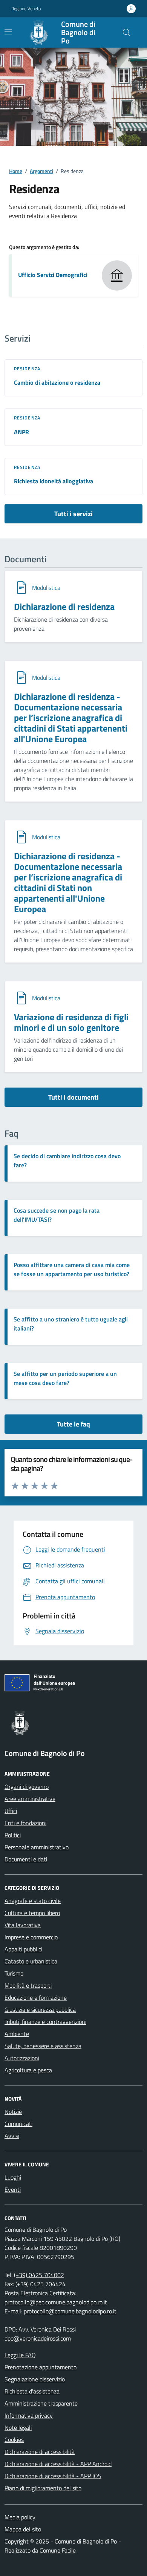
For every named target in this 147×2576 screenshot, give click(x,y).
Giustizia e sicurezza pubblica (40, 2010)
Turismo (14, 1973)
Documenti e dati (26, 1859)
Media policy (20, 2517)
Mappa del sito (23, 2529)
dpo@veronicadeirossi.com (38, 2338)
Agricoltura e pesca (28, 2070)
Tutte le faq (73, 1424)
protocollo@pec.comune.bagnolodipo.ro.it (56, 2302)
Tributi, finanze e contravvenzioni (45, 2022)
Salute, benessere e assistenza (43, 2046)
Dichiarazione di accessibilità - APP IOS (53, 2476)
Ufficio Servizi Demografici (53, 275)
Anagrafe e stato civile (33, 1901)
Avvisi (12, 2136)
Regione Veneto (26, 9)
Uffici (11, 1811)
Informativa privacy (29, 2415)
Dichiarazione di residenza (64, 606)
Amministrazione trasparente (41, 2403)
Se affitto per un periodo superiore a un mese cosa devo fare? (65, 1378)
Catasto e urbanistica (31, 1961)
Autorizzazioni (22, 2058)
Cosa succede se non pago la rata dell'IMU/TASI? (57, 1215)
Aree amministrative (30, 1799)
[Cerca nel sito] (127, 32)
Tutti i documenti (73, 1097)
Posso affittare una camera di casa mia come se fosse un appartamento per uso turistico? (72, 1269)
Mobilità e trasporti (28, 1985)
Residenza (27, 369)
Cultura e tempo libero (32, 1913)
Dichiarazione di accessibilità (40, 2452)
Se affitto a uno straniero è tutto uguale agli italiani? (71, 1324)
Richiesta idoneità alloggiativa (54, 481)
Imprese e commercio (31, 1937)
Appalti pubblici (23, 1949)
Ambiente (17, 2034)
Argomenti (41, 171)
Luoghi (13, 2177)
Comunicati (18, 2124)
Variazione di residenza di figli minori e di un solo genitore (71, 1022)
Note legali (18, 2427)
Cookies (14, 2440)
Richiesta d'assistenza (32, 2391)
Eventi (13, 2189)
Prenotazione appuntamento (41, 2367)
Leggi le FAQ (20, 2355)
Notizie (13, 2112)
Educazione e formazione (36, 1997)
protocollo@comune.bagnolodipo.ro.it (70, 2311)
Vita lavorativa (23, 1925)
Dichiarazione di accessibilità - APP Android (58, 2464)
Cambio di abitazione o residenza (57, 382)
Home (16, 171)
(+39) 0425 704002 (39, 2275)
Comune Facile (58, 2550)
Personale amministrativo (37, 1847)
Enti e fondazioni (25, 1823)
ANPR (21, 432)
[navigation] (8, 32)
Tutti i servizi (73, 514)
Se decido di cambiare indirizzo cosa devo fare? (67, 1160)
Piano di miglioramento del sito (43, 2488)
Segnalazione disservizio (35, 2379)
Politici (13, 1835)
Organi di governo (27, 1787)
